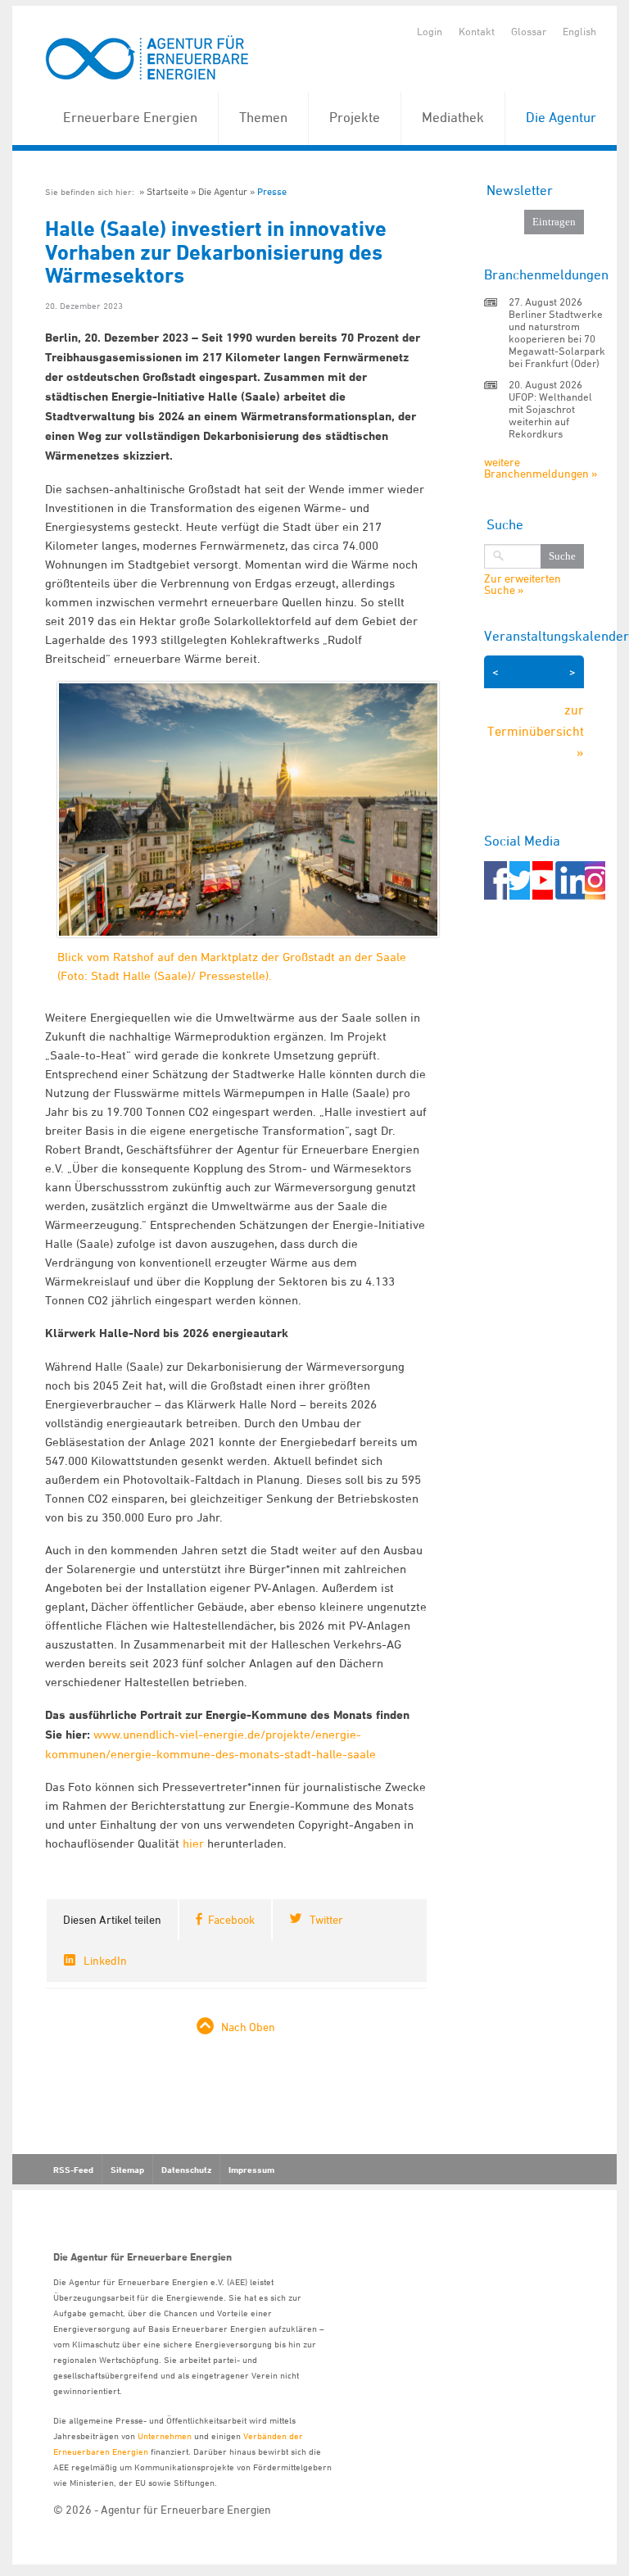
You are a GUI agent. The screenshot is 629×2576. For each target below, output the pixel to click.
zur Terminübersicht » (536, 730)
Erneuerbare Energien (130, 117)
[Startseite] (147, 59)
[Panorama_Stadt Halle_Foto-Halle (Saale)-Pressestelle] (248, 826)
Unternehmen (165, 2435)
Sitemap (127, 2170)
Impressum (251, 2170)
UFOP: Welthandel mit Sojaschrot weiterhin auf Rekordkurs (550, 415)
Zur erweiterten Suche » (523, 584)
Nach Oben (248, 2027)
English (579, 31)
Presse (272, 191)
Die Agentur (561, 117)
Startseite (167, 191)
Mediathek (453, 117)
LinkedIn (105, 1960)
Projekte (355, 117)
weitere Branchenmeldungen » (541, 467)
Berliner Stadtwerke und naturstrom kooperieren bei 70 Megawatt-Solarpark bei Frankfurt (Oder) (557, 338)
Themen (263, 117)
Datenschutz (186, 2170)
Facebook (231, 1919)
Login (430, 31)
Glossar (529, 31)
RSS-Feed (73, 2170)
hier (193, 1843)
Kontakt (477, 31)
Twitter (326, 1919)
